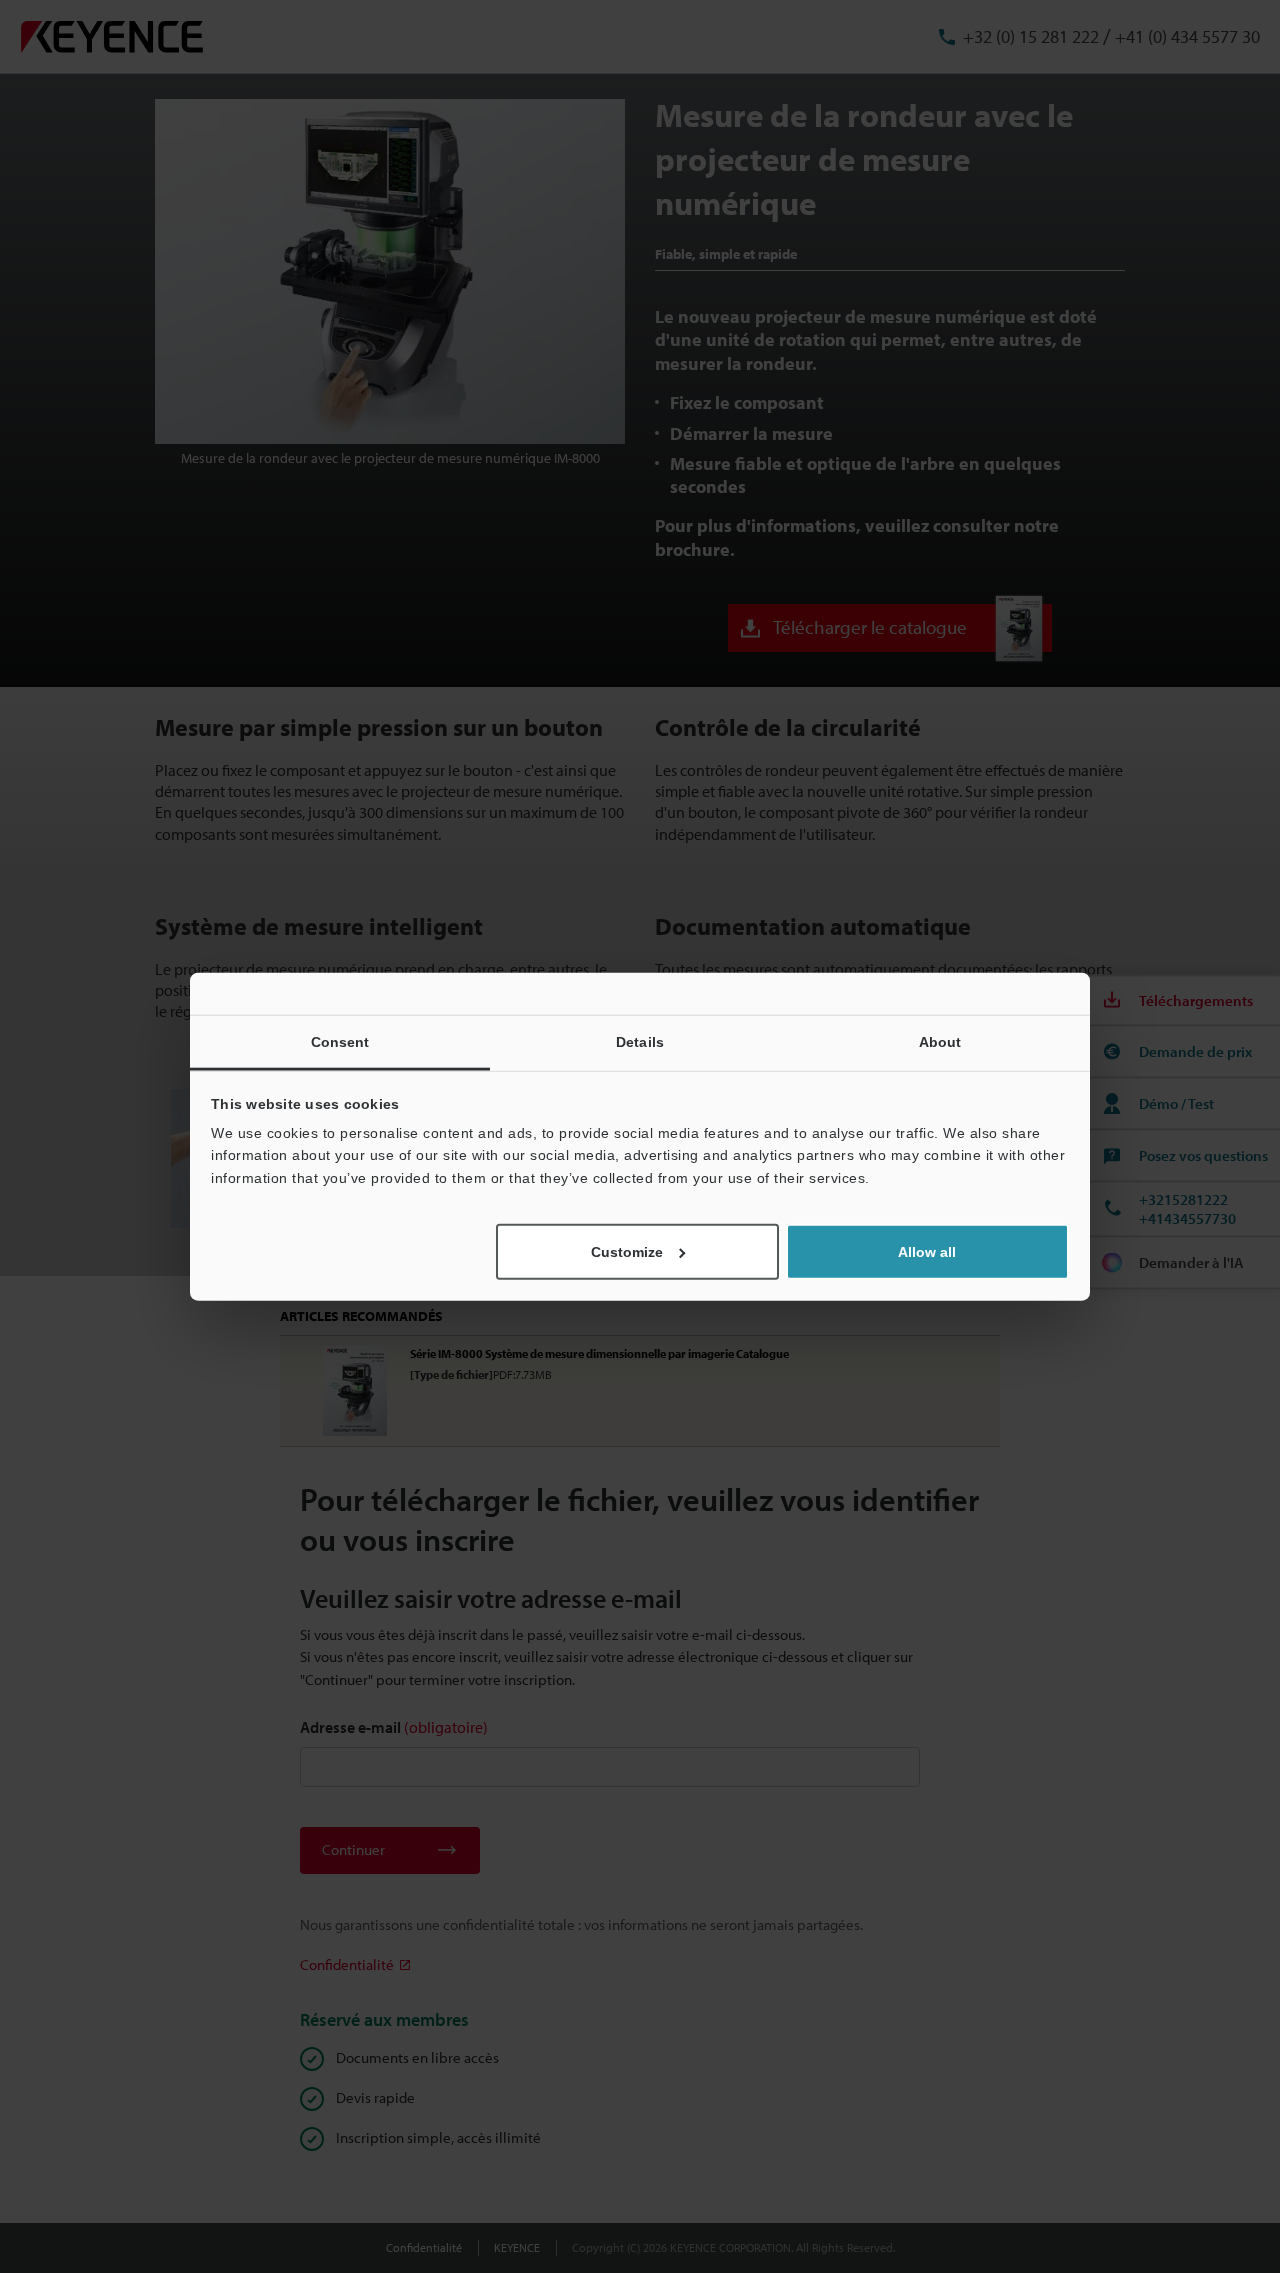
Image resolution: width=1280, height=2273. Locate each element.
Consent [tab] (340, 1041)
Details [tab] (640, 1041)
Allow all (927, 1252)
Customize (627, 1252)
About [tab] (940, 1041)
